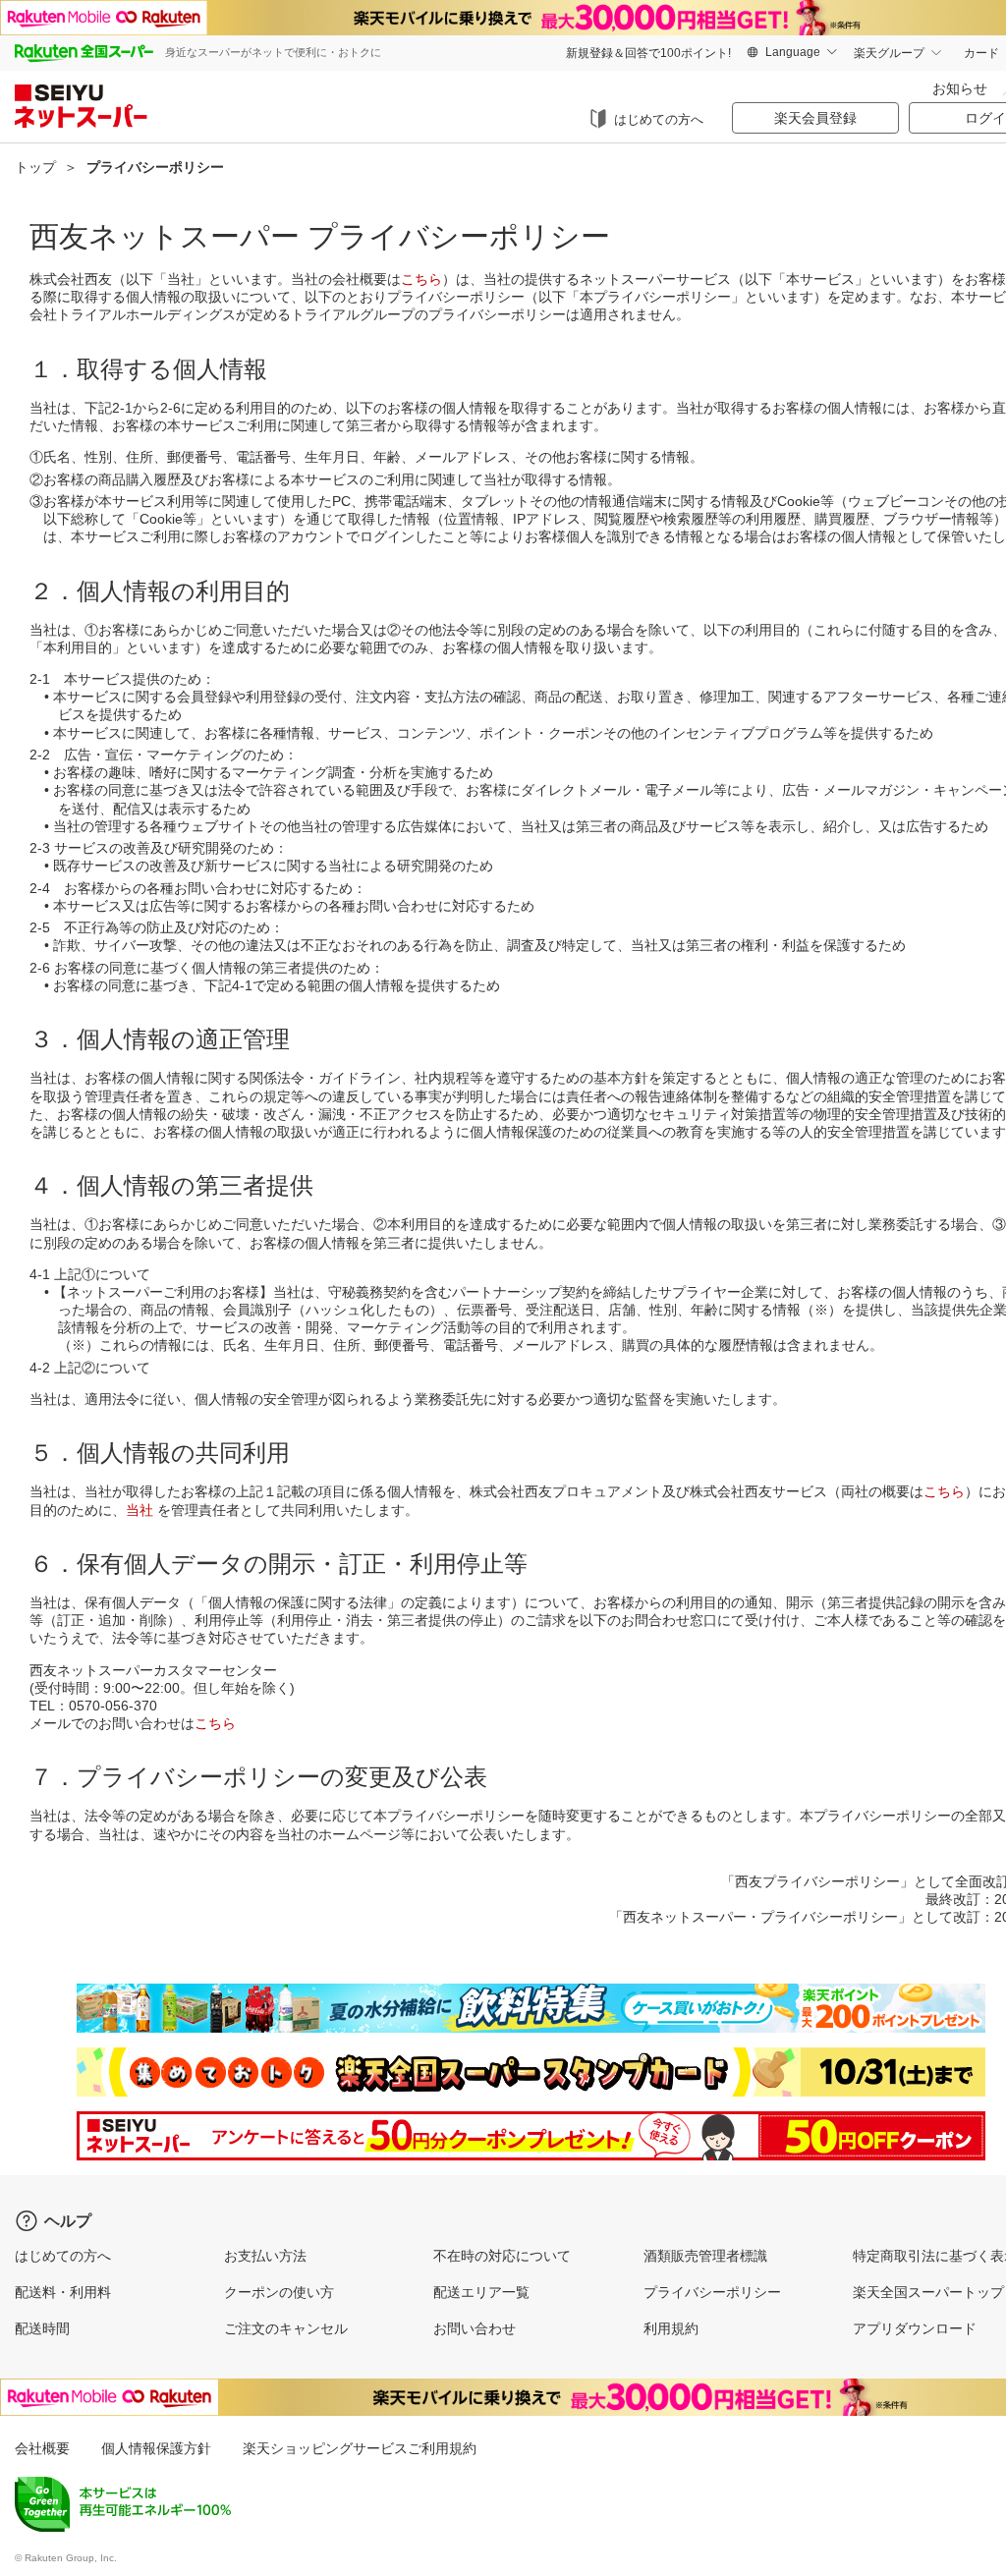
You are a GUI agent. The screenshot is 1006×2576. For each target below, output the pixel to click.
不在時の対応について (502, 2256)
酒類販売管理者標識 (705, 2256)
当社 (140, 1510)
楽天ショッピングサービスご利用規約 (360, 2448)
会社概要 (42, 2448)
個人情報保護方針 (156, 2448)
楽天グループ (889, 53)
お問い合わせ (475, 2328)
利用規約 (671, 2328)
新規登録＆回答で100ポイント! (648, 53)
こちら (421, 279)
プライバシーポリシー (712, 2292)
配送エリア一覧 (481, 2292)
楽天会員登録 (815, 118)
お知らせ (960, 88)
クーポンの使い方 (279, 2292)
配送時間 (42, 2328)
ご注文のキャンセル (286, 2328)
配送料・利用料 (63, 2292)
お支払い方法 (265, 2256)
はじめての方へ (659, 119)
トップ (35, 167)
